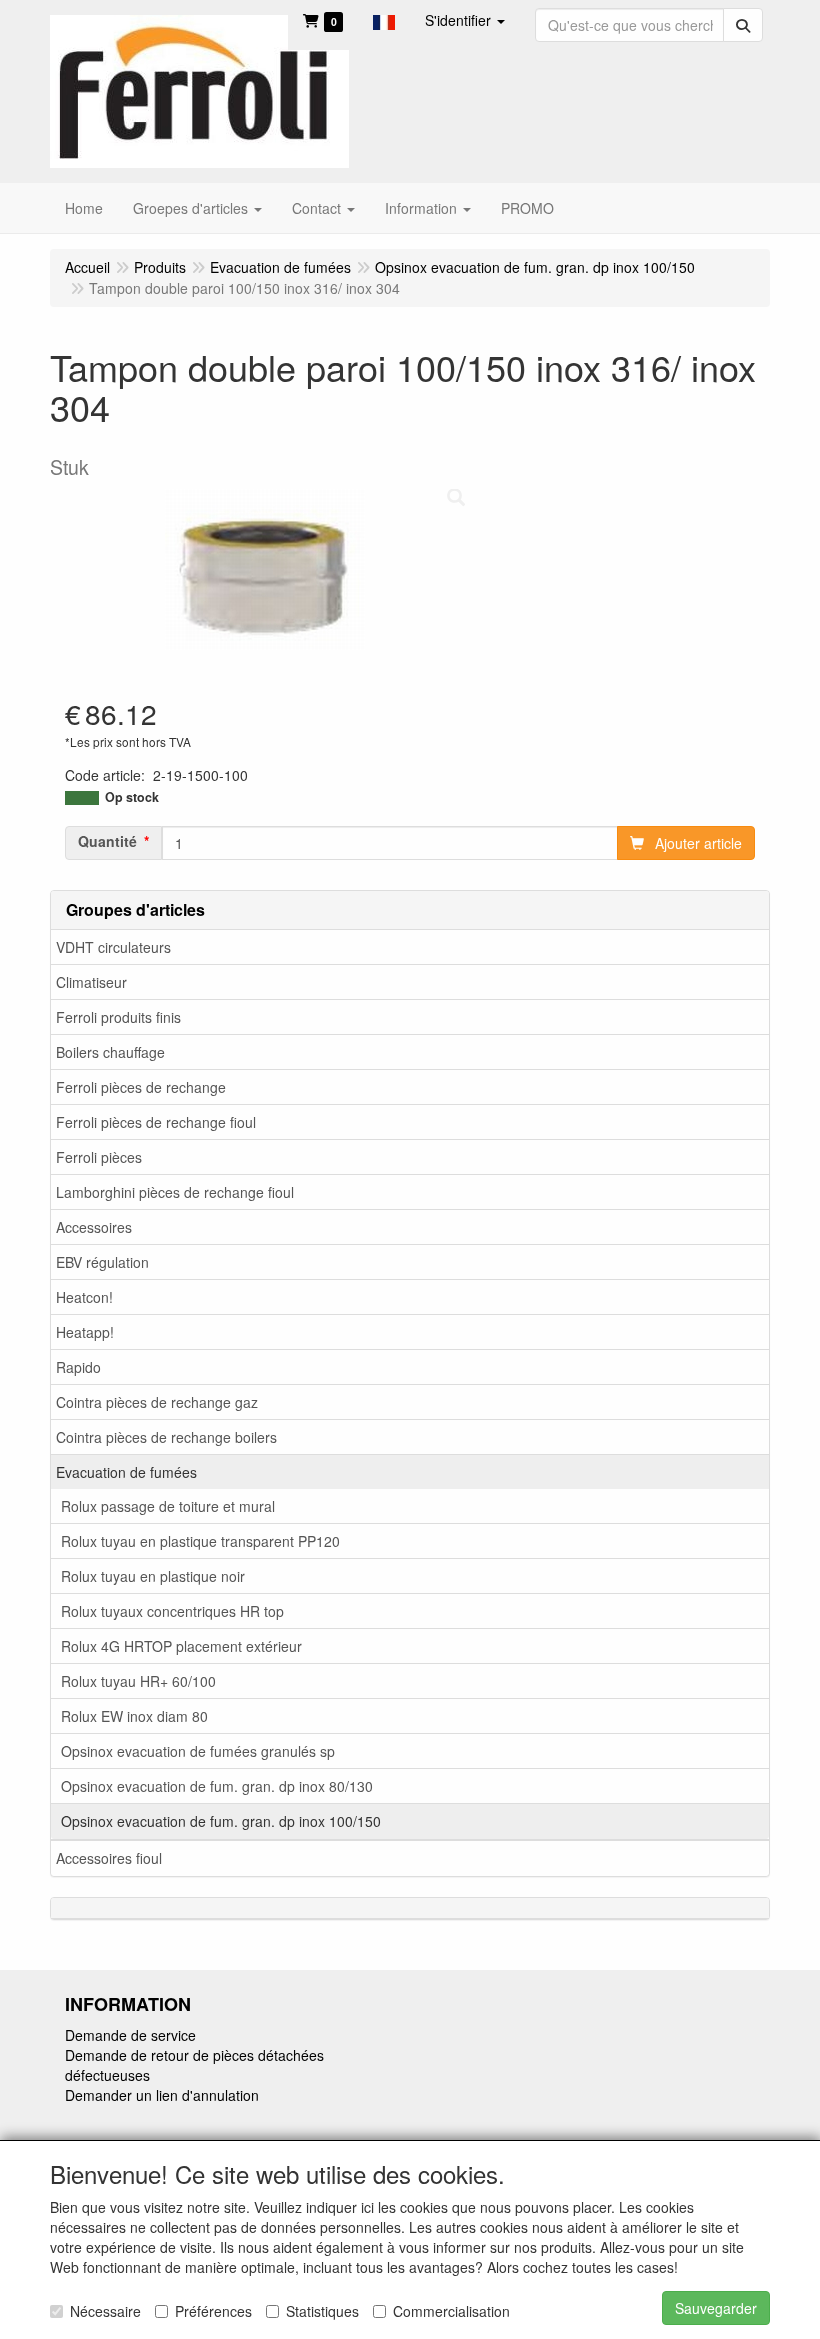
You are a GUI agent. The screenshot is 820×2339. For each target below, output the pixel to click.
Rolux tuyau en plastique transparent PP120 (200, 1541)
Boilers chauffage (110, 1052)
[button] (384, 20)
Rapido (78, 1367)
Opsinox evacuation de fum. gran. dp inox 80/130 (217, 1786)
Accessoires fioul (109, 1858)
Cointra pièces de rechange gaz (157, 1402)
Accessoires (94, 1227)
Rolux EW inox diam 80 (134, 1716)
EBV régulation (102, 1262)
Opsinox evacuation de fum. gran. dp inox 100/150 (221, 1821)
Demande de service (130, 2035)
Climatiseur (91, 982)
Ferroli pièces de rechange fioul (156, 1122)
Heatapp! (85, 1332)
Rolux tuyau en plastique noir (153, 1576)
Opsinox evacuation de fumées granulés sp (198, 1751)
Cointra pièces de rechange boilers (166, 1437)
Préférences (213, 2311)
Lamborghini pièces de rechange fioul (175, 1192)
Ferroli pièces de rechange (141, 1087)
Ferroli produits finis (118, 1017)
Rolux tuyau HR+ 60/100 (138, 1681)
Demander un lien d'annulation (162, 2095)
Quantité (107, 841)
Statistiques (322, 2311)
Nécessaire (105, 2311)
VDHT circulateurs (113, 947)
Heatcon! (84, 1297)
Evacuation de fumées (126, 1472)
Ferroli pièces (99, 1157)
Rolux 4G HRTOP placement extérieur (181, 1646)
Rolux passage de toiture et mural (168, 1506)
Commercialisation (451, 2311)
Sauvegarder (716, 2308)
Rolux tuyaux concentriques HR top (172, 1611)
